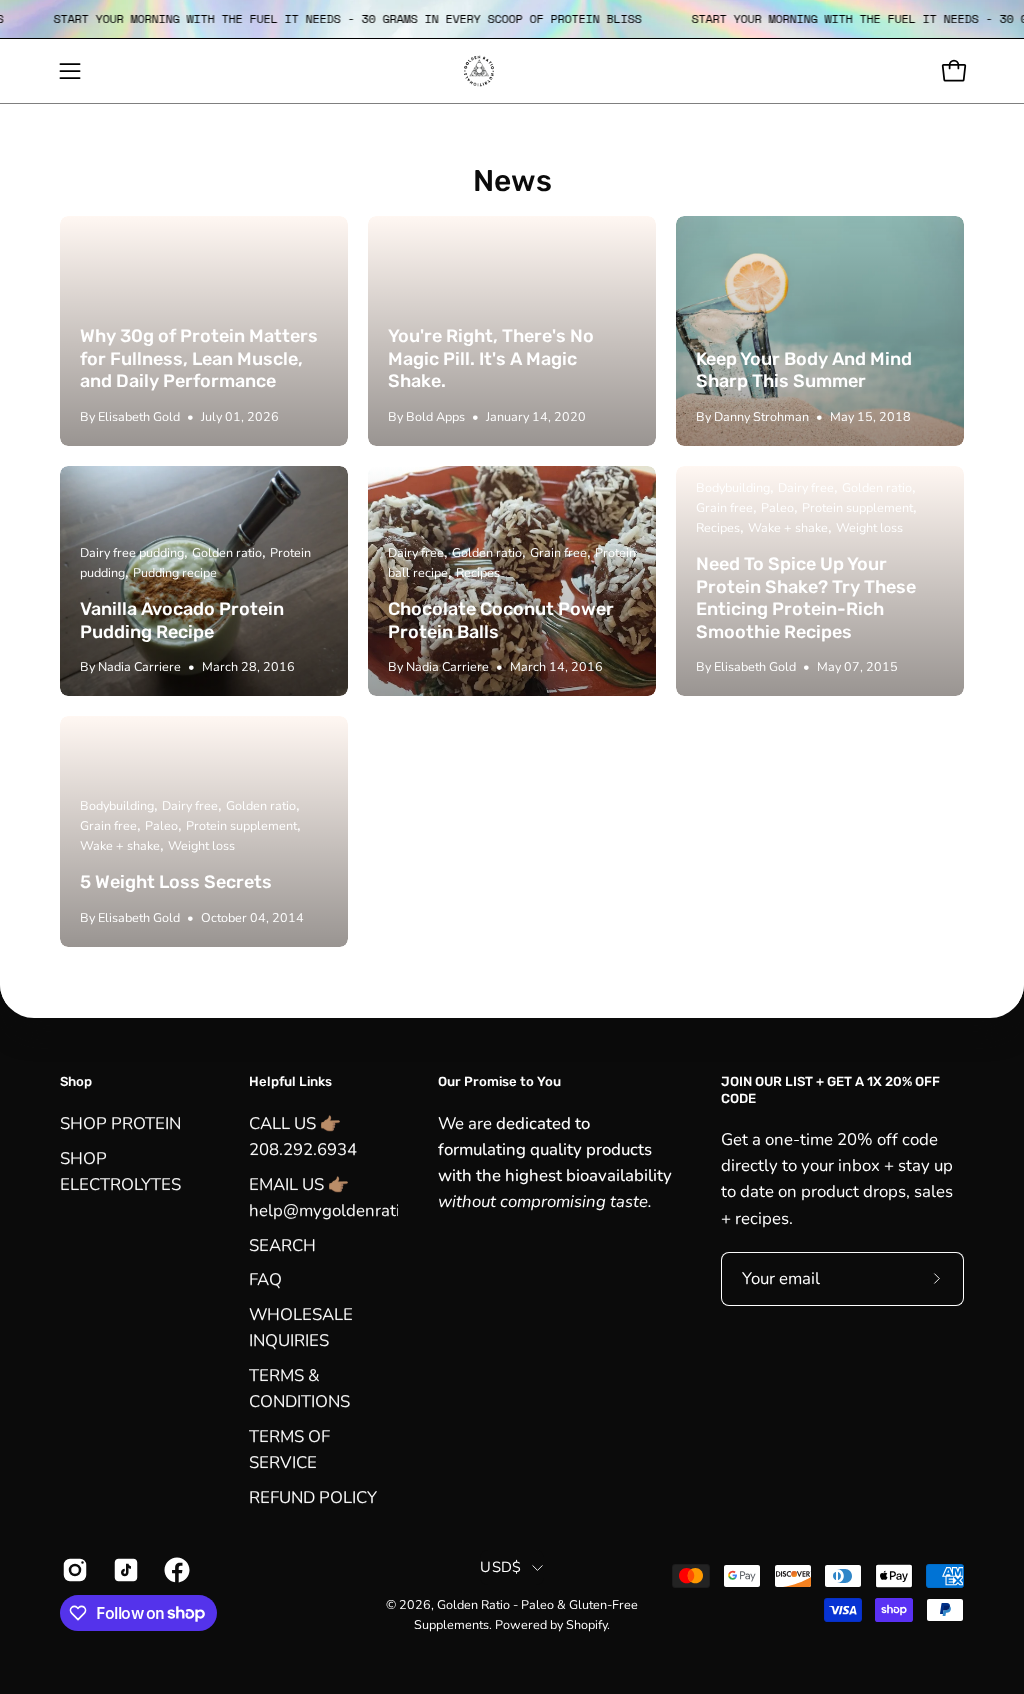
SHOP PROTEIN (120, 1123)
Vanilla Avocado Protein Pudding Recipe (182, 620)
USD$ (500, 1567)
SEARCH (282, 1244)
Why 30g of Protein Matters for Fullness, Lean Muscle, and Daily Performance (199, 358)
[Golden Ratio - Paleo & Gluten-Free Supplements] (512, 71)
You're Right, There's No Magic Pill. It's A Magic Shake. (491, 358)
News (512, 181)
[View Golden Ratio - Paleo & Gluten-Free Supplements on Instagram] (72, 1570)
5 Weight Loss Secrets (176, 882)
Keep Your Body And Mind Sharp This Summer (804, 370)
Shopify (586, 1624)
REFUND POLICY (313, 1496)
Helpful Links (290, 1081)
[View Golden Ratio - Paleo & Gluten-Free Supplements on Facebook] (174, 1570)
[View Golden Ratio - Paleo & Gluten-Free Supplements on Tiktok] (123, 1570)
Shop (76, 1081)
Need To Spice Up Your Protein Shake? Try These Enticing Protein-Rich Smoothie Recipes (806, 598)
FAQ (265, 1279)
